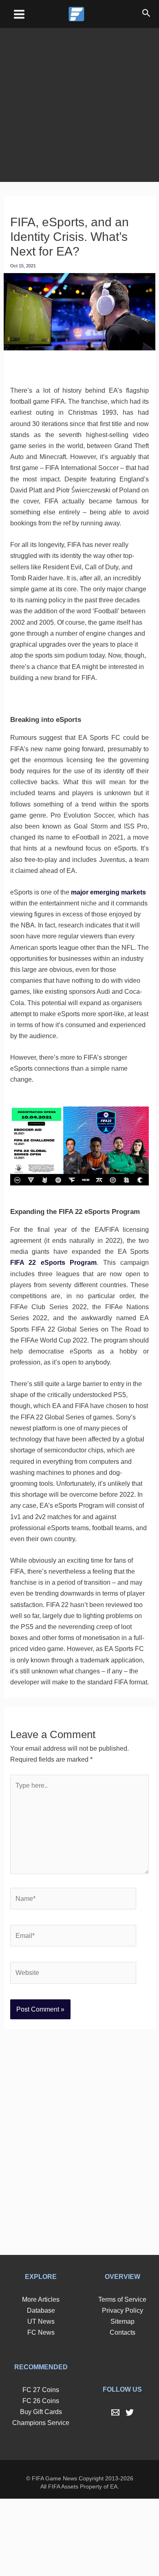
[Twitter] (130, 2490)
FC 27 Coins (41, 2467)
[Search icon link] (146, 14)
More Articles (41, 2377)
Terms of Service (123, 2377)
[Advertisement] (79, 99)
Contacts (123, 2410)
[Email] (115, 2490)
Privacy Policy (122, 2388)
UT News (41, 2399)
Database (41, 2388)
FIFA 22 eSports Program (83, 1307)
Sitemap (122, 2399)
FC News (41, 2410)
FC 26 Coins (41, 2478)
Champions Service (41, 2500)
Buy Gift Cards (41, 2489)
